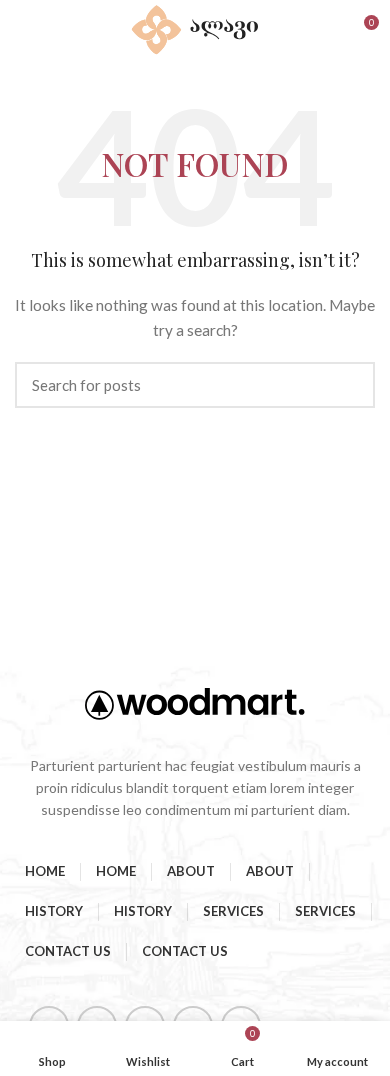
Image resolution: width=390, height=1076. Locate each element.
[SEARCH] (348, 385)
